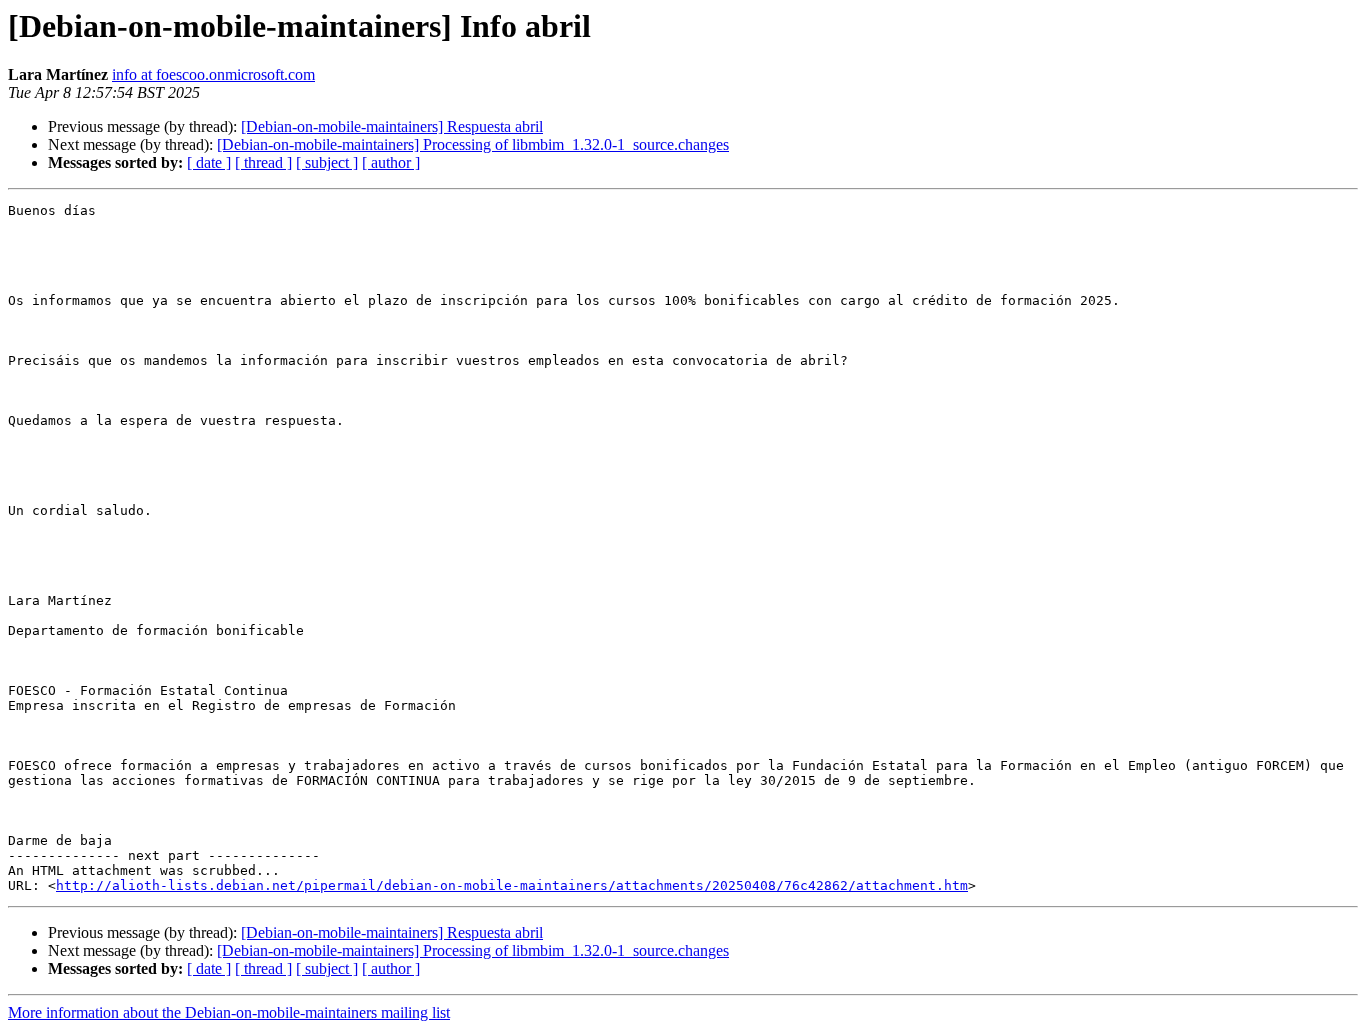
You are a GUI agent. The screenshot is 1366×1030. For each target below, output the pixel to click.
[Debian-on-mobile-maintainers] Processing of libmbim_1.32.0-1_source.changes (473, 144)
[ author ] (391, 162)
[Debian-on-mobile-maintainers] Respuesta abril (392, 126)
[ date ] (209, 162)
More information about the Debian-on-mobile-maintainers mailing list (229, 1012)
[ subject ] (327, 162)
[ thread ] (263, 162)
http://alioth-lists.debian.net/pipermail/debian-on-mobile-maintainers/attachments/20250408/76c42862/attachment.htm (512, 885)
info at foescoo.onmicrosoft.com (213, 74)
